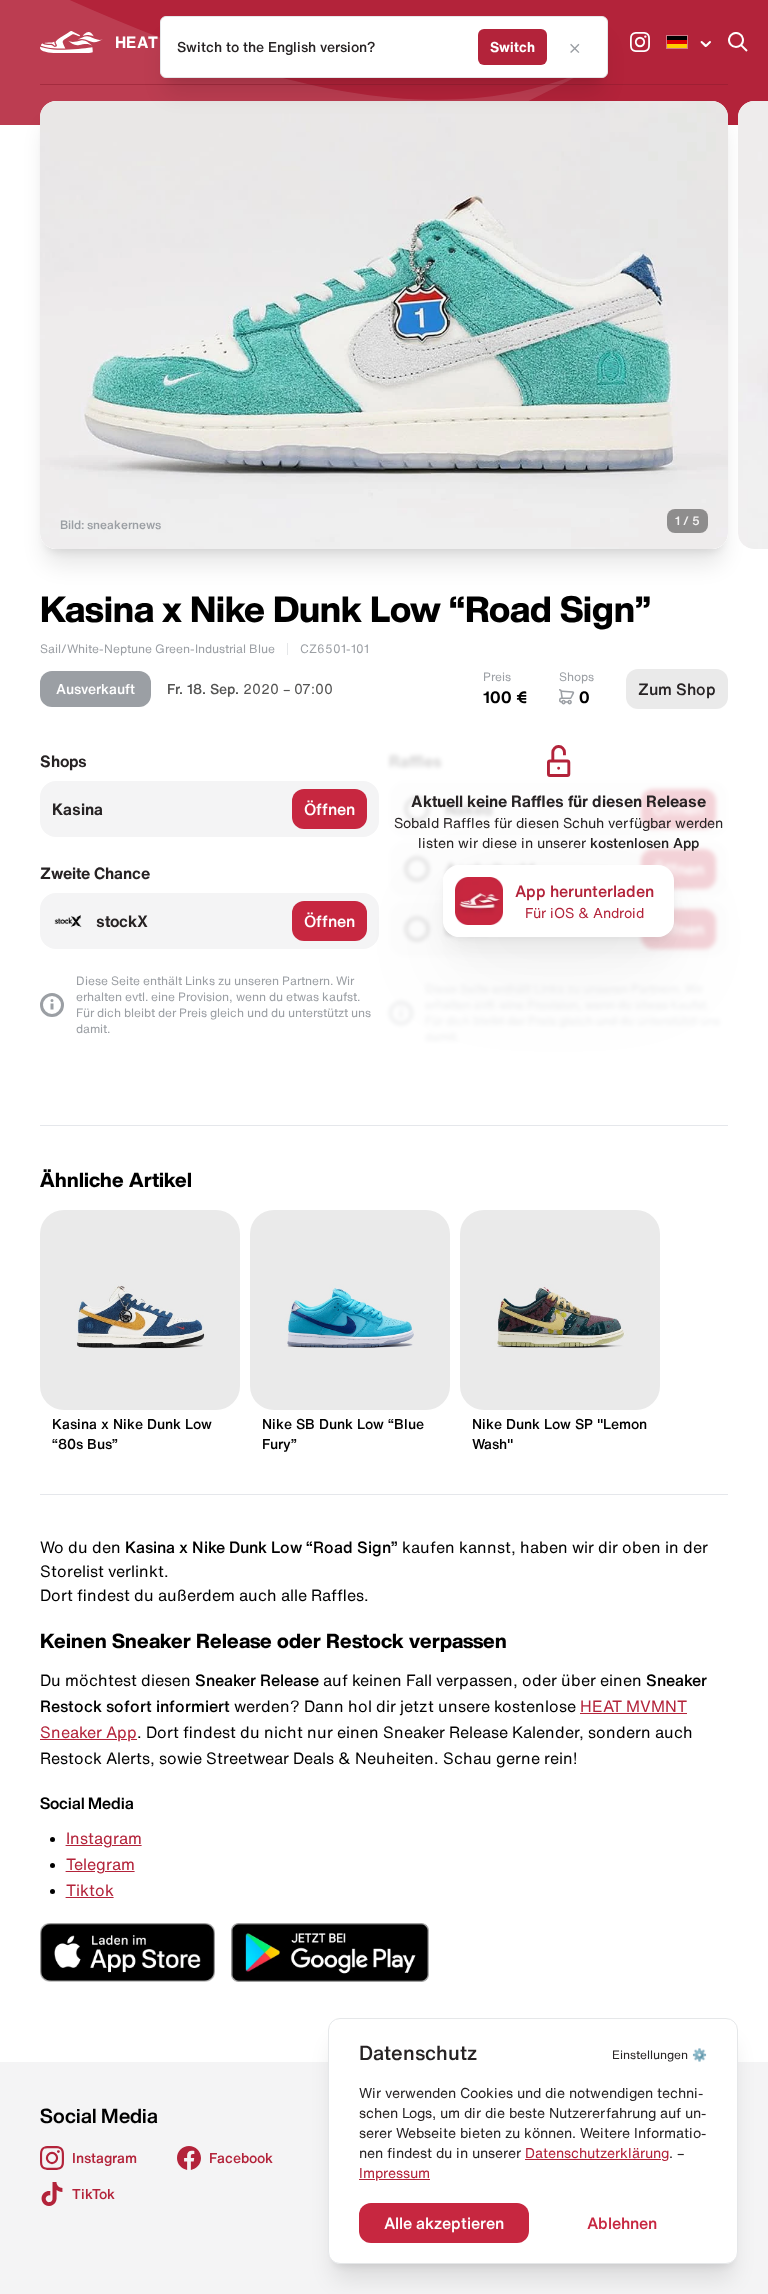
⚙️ (659, 2054)
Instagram (104, 1838)
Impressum (394, 2173)
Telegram (100, 1864)
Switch (512, 47)
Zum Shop (677, 689)
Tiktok (90, 1890)
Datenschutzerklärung (597, 2153)
